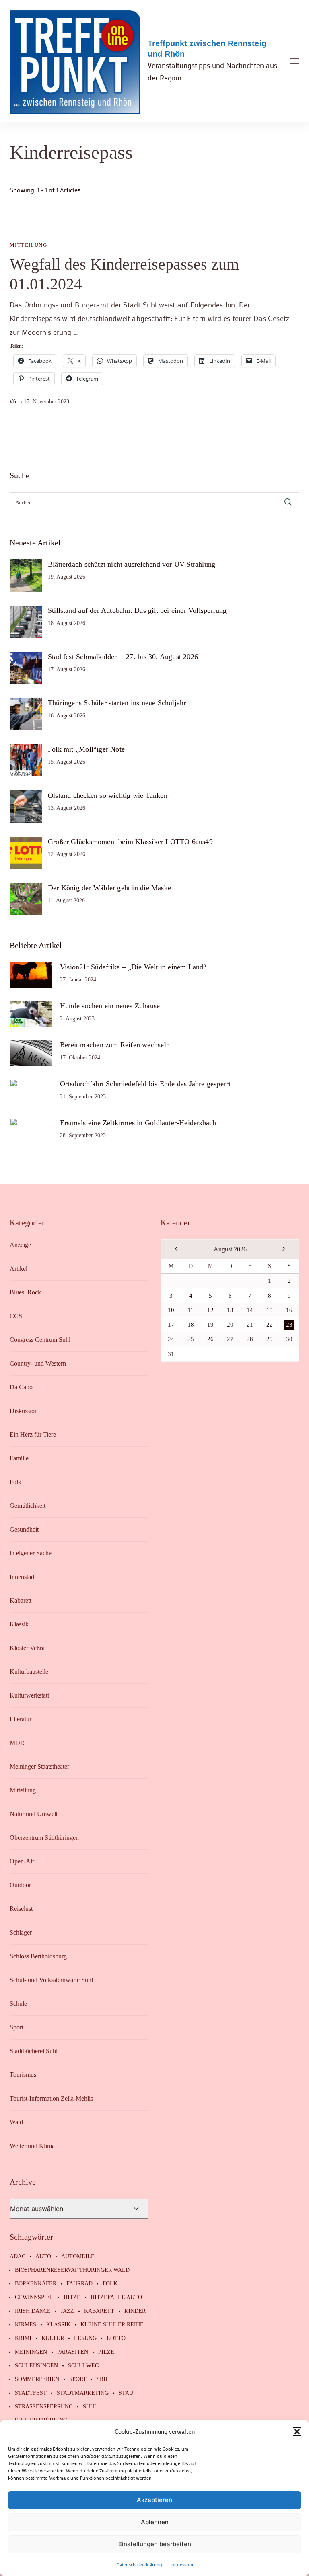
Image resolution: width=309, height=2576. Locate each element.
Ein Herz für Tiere (33, 1434)
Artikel (19, 1269)
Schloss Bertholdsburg (38, 1956)
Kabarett (21, 1600)
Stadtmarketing (83, 2393)
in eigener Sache (31, 1553)
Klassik (19, 1624)
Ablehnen (155, 2522)
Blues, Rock (25, 1292)
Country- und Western (38, 1363)
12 (210, 1310)
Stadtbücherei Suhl (34, 2051)
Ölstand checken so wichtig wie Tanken (108, 795)
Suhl (90, 2407)
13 (230, 1310)
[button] (297, 2431)
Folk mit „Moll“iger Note (86, 749)
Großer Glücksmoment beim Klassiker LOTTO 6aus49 (130, 842)
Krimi (23, 2338)
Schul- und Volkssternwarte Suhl (51, 1980)
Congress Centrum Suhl (40, 1340)
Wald (16, 2122)
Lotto (116, 2338)
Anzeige (20, 1245)
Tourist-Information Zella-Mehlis (51, 2098)
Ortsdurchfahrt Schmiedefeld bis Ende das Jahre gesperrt (145, 1084)
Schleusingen (36, 2366)
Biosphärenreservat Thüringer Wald (72, 2270)
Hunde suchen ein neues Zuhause (110, 1006)
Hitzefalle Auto (116, 2298)
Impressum (182, 2564)
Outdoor (20, 1885)
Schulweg (83, 2366)
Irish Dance (33, 2311)
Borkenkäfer (36, 2284)
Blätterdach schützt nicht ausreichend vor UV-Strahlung (132, 564)
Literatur (21, 1719)
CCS (16, 1316)
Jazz (67, 2311)
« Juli (178, 1249)
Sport (16, 2027)
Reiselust (21, 1909)
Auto (43, 2257)
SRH (102, 2379)
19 (210, 1325)
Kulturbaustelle (29, 1672)
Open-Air (22, 1861)
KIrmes (26, 2325)
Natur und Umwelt (34, 1814)
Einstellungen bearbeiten (155, 2544)
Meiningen (31, 2352)
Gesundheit (24, 1529)
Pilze (106, 2352)
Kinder (135, 2311)
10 (171, 1310)
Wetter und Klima (32, 2146)
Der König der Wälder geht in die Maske (109, 888)
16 (289, 1310)
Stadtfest (31, 2393)
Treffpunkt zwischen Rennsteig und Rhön (207, 49)
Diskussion (24, 1411)
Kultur (53, 2338)
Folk (15, 1482)
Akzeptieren (154, 2500)
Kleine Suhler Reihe (112, 2325)
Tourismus (23, 2075)
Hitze (72, 2298)
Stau (126, 2393)
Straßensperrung (44, 2407)
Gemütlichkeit (28, 1506)
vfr (13, 401)
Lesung (85, 2338)
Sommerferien (37, 2379)
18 (191, 1325)
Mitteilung (28, 245)
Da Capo (21, 1387)
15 (270, 1310)
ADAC (18, 2257)
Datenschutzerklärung (139, 2564)
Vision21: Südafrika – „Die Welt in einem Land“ (133, 967)
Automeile (78, 2257)
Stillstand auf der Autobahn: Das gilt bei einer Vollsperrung (137, 610)
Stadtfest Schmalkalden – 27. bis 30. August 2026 (123, 657)
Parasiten (73, 2352)
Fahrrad (79, 2284)
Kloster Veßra (27, 1648)
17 (171, 1325)
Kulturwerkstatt (29, 1695)
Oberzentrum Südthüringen (44, 1838)
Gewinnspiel (34, 2298)
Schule (18, 2004)
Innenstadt (23, 1577)
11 (191, 1310)
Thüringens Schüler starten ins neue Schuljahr (117, 703)
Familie (19, 1458)
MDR (17, 1743)
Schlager (21, 1932)
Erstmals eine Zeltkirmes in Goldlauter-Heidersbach (138, 1123)
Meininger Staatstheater (39, 1766)
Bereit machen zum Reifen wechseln (115, 1045)
